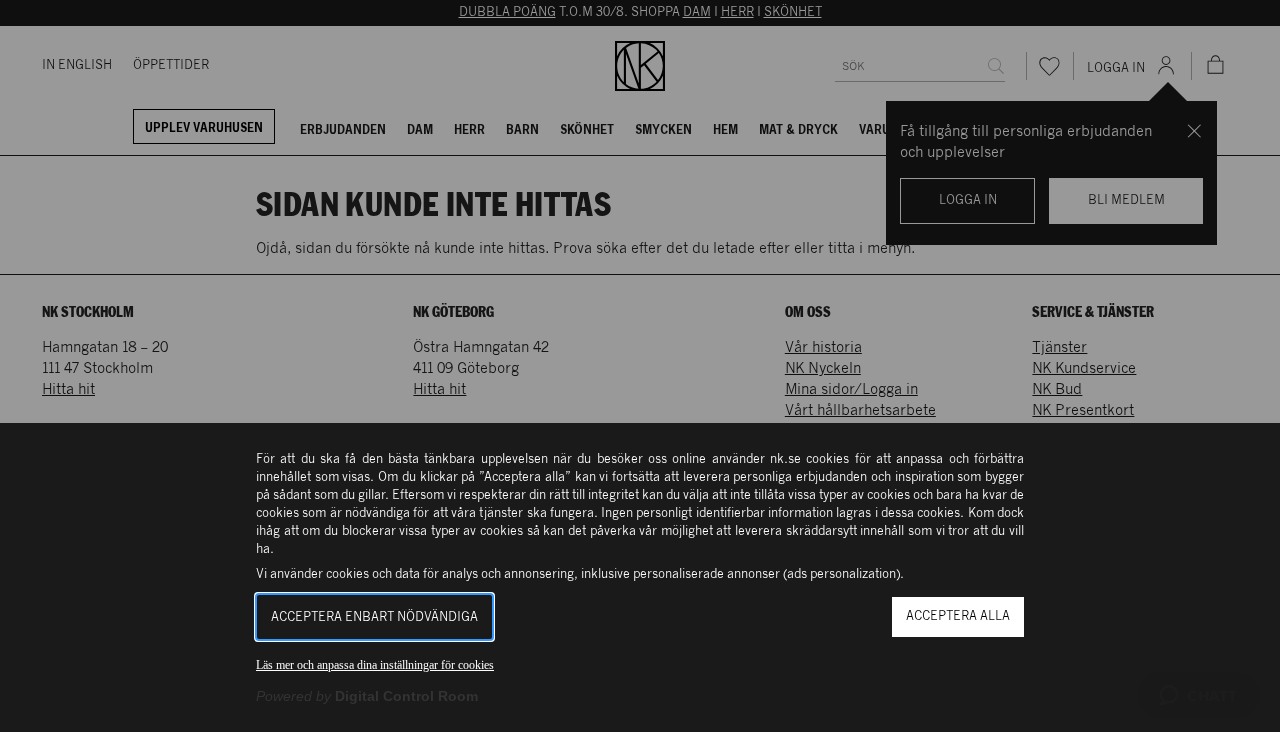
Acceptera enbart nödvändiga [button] (374, 617)
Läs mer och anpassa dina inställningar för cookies (375, 665)
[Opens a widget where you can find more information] (1198, 697)
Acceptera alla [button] (958, 616)
